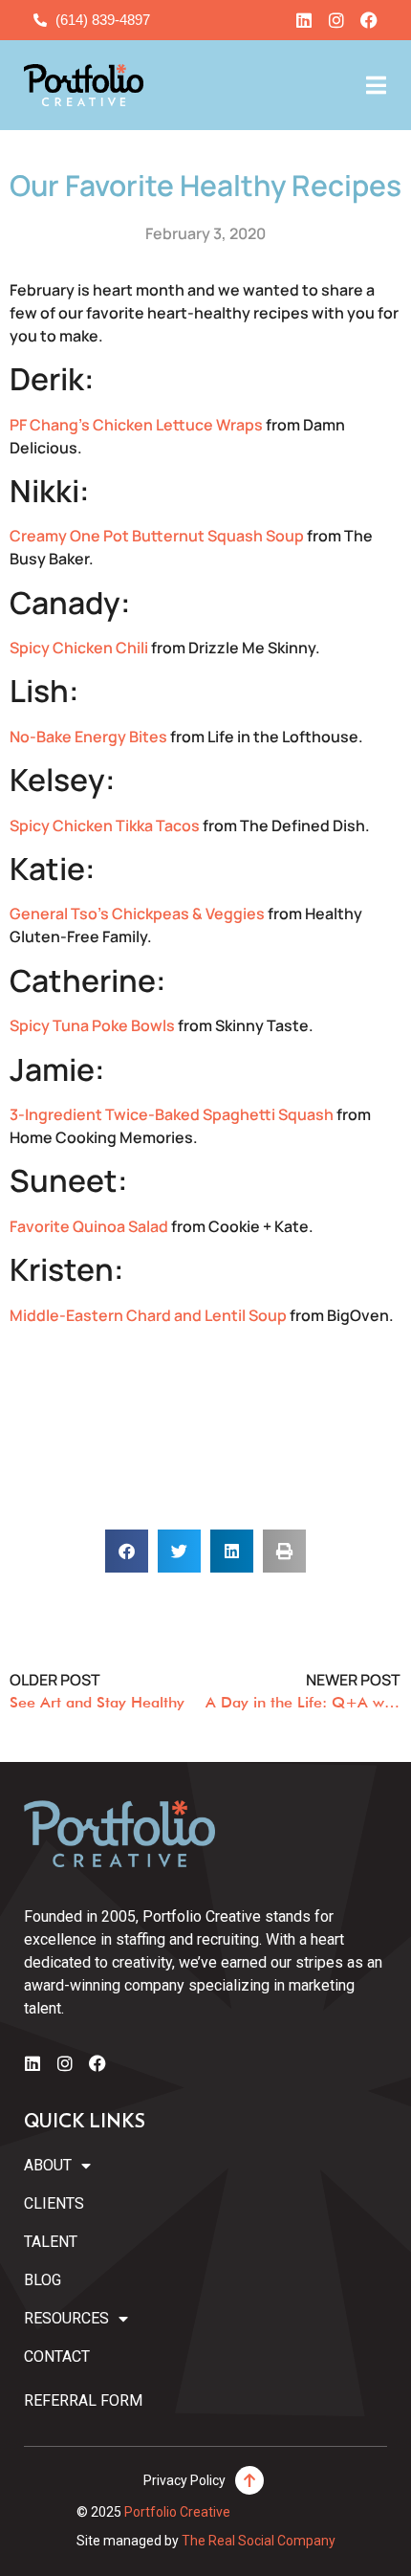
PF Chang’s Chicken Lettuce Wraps (136, 425)
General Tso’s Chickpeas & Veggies (137, 914)
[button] (127, 1551)
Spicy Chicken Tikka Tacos (105, 826)
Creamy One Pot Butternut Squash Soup (157, 536)
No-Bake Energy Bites (88, 737)
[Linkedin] (304, 20)
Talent (51, 2242)
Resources (66, 2318)
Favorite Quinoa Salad (89, 1226)
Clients (54, 2203)
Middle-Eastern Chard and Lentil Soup (148, 1315)
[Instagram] (336, 20)
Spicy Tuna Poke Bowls (92, 1025)
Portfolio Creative (177, 2512)
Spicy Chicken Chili (80, 648)
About (48, 2165)
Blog (43, 2280)
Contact (57, 2356)
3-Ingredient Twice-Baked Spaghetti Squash (172, 1114)
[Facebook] (369, 20)
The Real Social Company (259, 2541)
